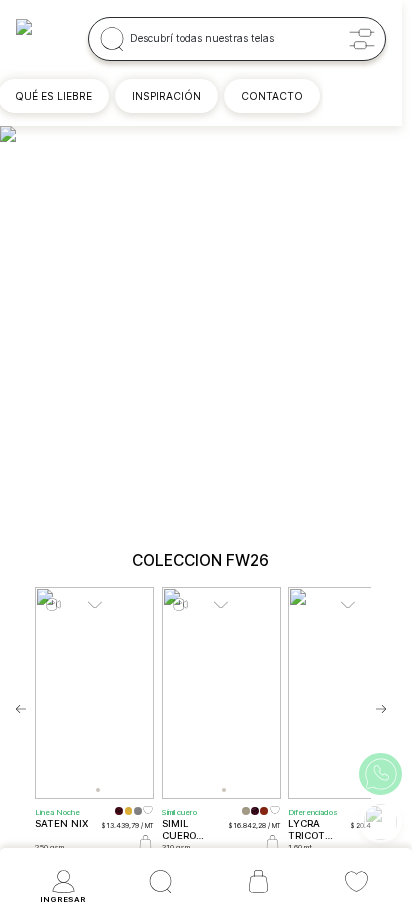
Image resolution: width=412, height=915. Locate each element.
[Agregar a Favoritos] (148, 814)
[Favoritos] (357, 882)
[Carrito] (259, 882)
